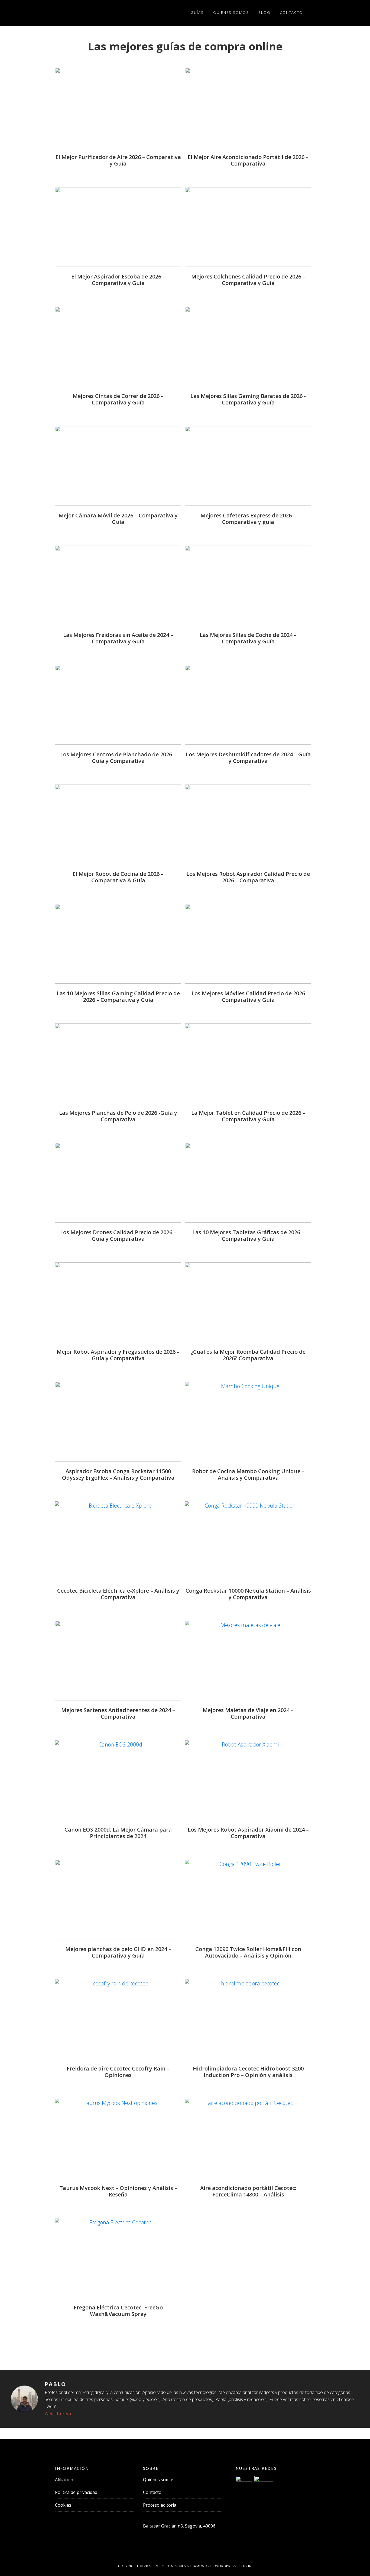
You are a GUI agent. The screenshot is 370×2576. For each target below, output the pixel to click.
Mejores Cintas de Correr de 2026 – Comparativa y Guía (118, 399)
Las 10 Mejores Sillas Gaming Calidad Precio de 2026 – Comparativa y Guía (118, 997)
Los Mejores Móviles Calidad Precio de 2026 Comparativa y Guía (248, 997)
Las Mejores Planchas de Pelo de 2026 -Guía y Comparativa (118, 1116)
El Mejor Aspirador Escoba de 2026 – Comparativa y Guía (118, 280)
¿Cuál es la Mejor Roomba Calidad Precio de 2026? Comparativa (248, 1355)
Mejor (161, 2566)
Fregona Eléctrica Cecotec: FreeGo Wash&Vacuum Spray (118, 2311)
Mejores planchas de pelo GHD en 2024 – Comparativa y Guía (118, 1952)
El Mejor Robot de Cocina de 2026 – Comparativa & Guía (118, 877)
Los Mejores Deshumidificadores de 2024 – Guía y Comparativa (248, 758)
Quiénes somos (159, 2480)
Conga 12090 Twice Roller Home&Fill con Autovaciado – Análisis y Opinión (248, 1952)
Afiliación (64, 2480)
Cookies (63, 2505)
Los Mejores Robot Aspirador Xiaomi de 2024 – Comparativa (248, 1833)
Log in (246, 2566)
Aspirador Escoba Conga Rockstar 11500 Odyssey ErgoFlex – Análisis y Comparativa (118, 1474)
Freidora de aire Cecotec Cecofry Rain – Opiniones (118, 2072)
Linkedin (65, 2413)
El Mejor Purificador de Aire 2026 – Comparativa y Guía (118, 160)
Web (49, 2413)
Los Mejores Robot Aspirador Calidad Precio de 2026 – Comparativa (248, 877)
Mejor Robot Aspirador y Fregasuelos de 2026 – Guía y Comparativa (118, 1355)
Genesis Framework (193, 2566)
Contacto (152, 2492)
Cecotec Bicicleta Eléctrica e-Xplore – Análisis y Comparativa (118, 1594)
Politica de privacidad (76, 2492)
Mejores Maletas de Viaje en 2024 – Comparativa (248, 1713)
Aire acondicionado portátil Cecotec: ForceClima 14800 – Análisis (248, 2191)
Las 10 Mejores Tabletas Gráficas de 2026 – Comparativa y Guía (248, 1235)
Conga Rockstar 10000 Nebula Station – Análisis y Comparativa (248, 1594)
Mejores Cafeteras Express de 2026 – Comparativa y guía (248, 519)
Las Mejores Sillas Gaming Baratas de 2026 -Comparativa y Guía (248, 399)
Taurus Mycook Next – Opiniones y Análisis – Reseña (118, 2191)
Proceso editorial (160, 2505)
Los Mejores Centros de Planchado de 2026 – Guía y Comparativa (118, 758)
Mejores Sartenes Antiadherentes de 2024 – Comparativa (118, 1713)
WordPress (226, 2566)
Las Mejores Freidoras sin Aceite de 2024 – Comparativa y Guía (118, 638)
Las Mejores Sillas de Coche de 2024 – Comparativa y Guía (248, 638)
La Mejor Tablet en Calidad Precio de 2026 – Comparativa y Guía (248, 1116)
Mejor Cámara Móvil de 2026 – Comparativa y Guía (118, 519)
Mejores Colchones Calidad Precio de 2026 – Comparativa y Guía (248, 280)
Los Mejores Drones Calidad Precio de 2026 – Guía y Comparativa (118, 1235)
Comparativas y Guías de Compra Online (89, 13)
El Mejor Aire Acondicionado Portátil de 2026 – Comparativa (248, 160)
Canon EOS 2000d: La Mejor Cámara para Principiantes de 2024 (118, 1833)
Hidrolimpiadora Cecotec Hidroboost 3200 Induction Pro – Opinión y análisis (248, 2072)
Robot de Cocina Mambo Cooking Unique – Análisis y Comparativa (248, 1474)
